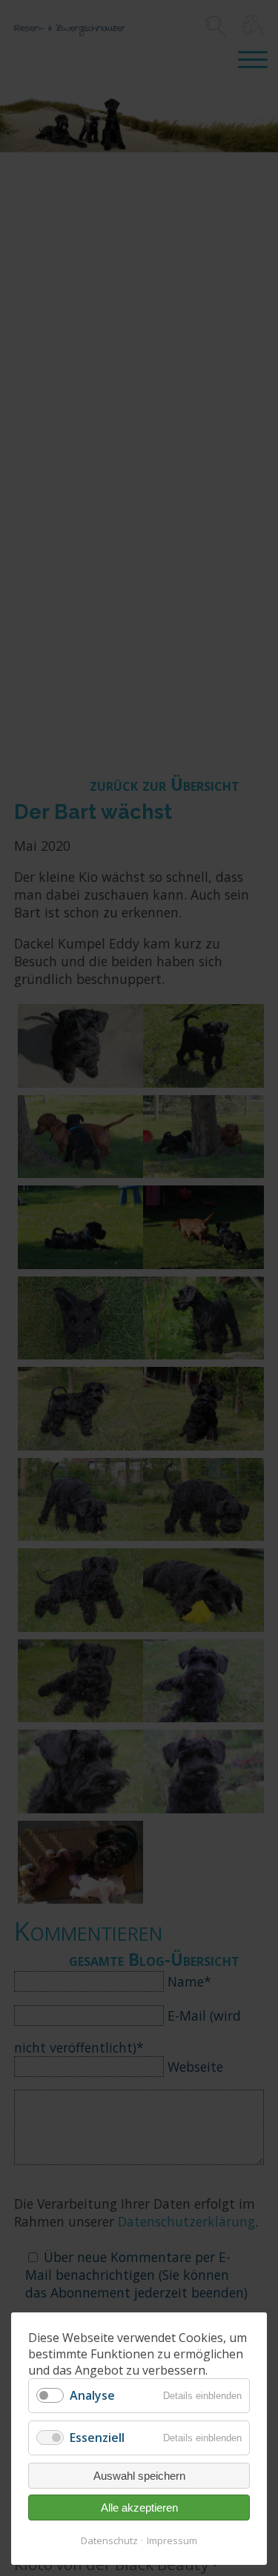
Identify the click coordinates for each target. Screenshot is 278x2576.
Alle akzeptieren (139, 2508)
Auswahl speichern (139, 2476)
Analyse (92, 2395)
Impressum (172, 2540)
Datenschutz (109, 2540)
